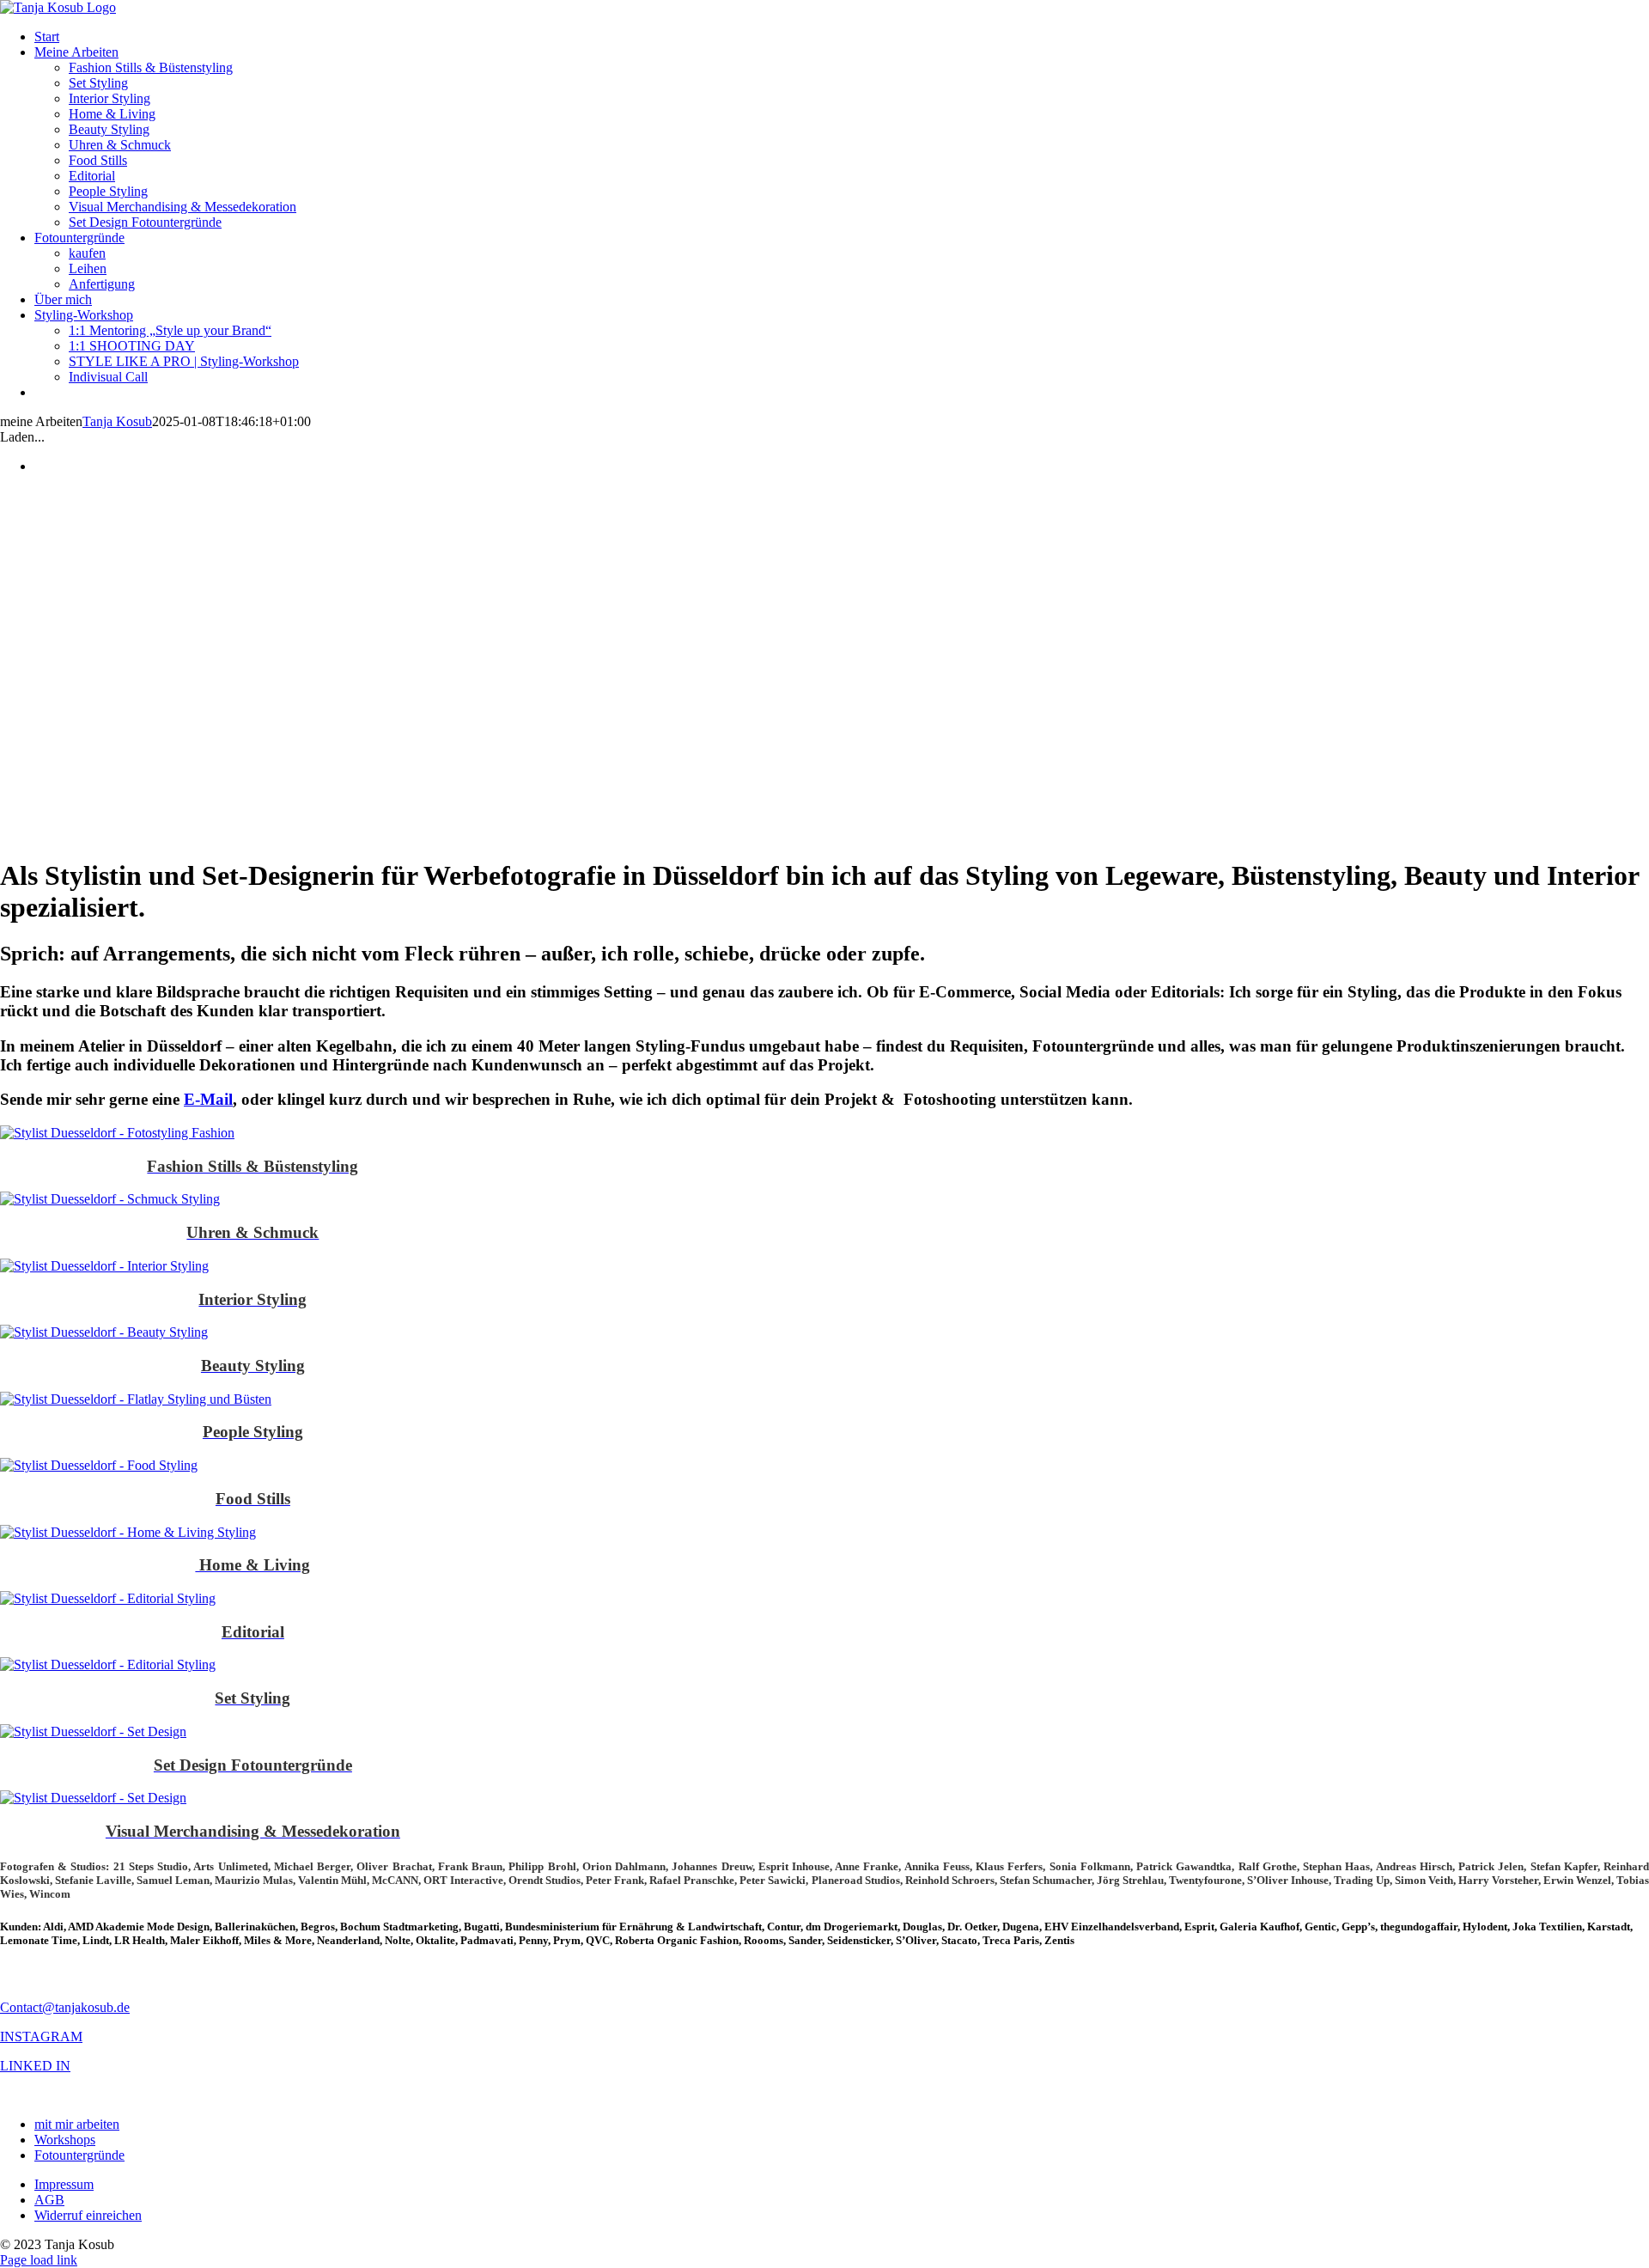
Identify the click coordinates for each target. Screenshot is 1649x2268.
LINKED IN (35, 2066)
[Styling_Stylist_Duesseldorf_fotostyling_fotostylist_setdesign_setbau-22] (110, 1199)
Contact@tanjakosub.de (65, 2007)
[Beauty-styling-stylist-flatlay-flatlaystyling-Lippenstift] (104, 1332)
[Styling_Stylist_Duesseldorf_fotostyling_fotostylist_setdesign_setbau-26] (108, 1598)
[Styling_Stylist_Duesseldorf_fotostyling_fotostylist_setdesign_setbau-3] (99, 1465)
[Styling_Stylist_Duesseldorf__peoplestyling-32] (136, 1399)
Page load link (39, 2260)
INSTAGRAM (41, 2036)
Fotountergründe (79, 2155)
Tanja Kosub (117, 421)
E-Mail (208, 1099)
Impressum (64, 2184)
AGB (49, 2200)
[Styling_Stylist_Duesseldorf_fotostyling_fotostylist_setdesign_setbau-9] (104, 1266)
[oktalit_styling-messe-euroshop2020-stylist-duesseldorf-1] (93, 1798)
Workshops (65, 2140)
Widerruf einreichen (88, 2215)
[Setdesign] (108, 1664)
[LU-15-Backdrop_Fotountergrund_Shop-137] (93, 1731)
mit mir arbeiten (77, 2124)
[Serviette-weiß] (128, 1532)
